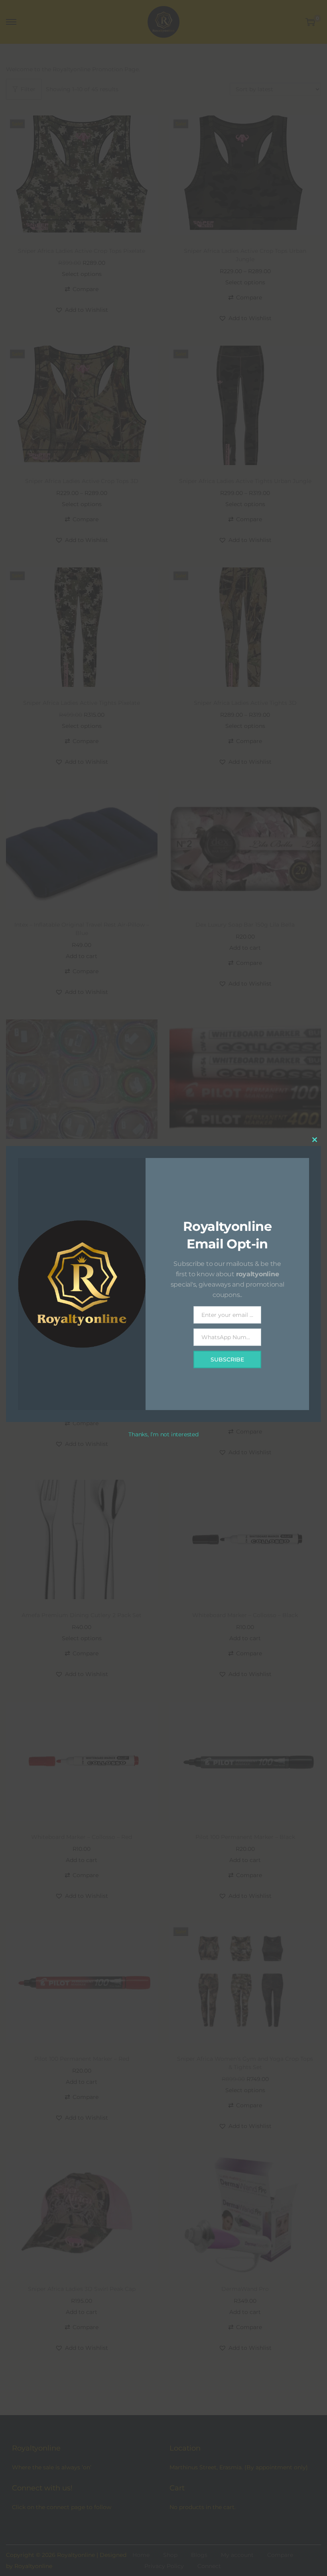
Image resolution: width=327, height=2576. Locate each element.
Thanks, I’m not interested (163, 1434)
